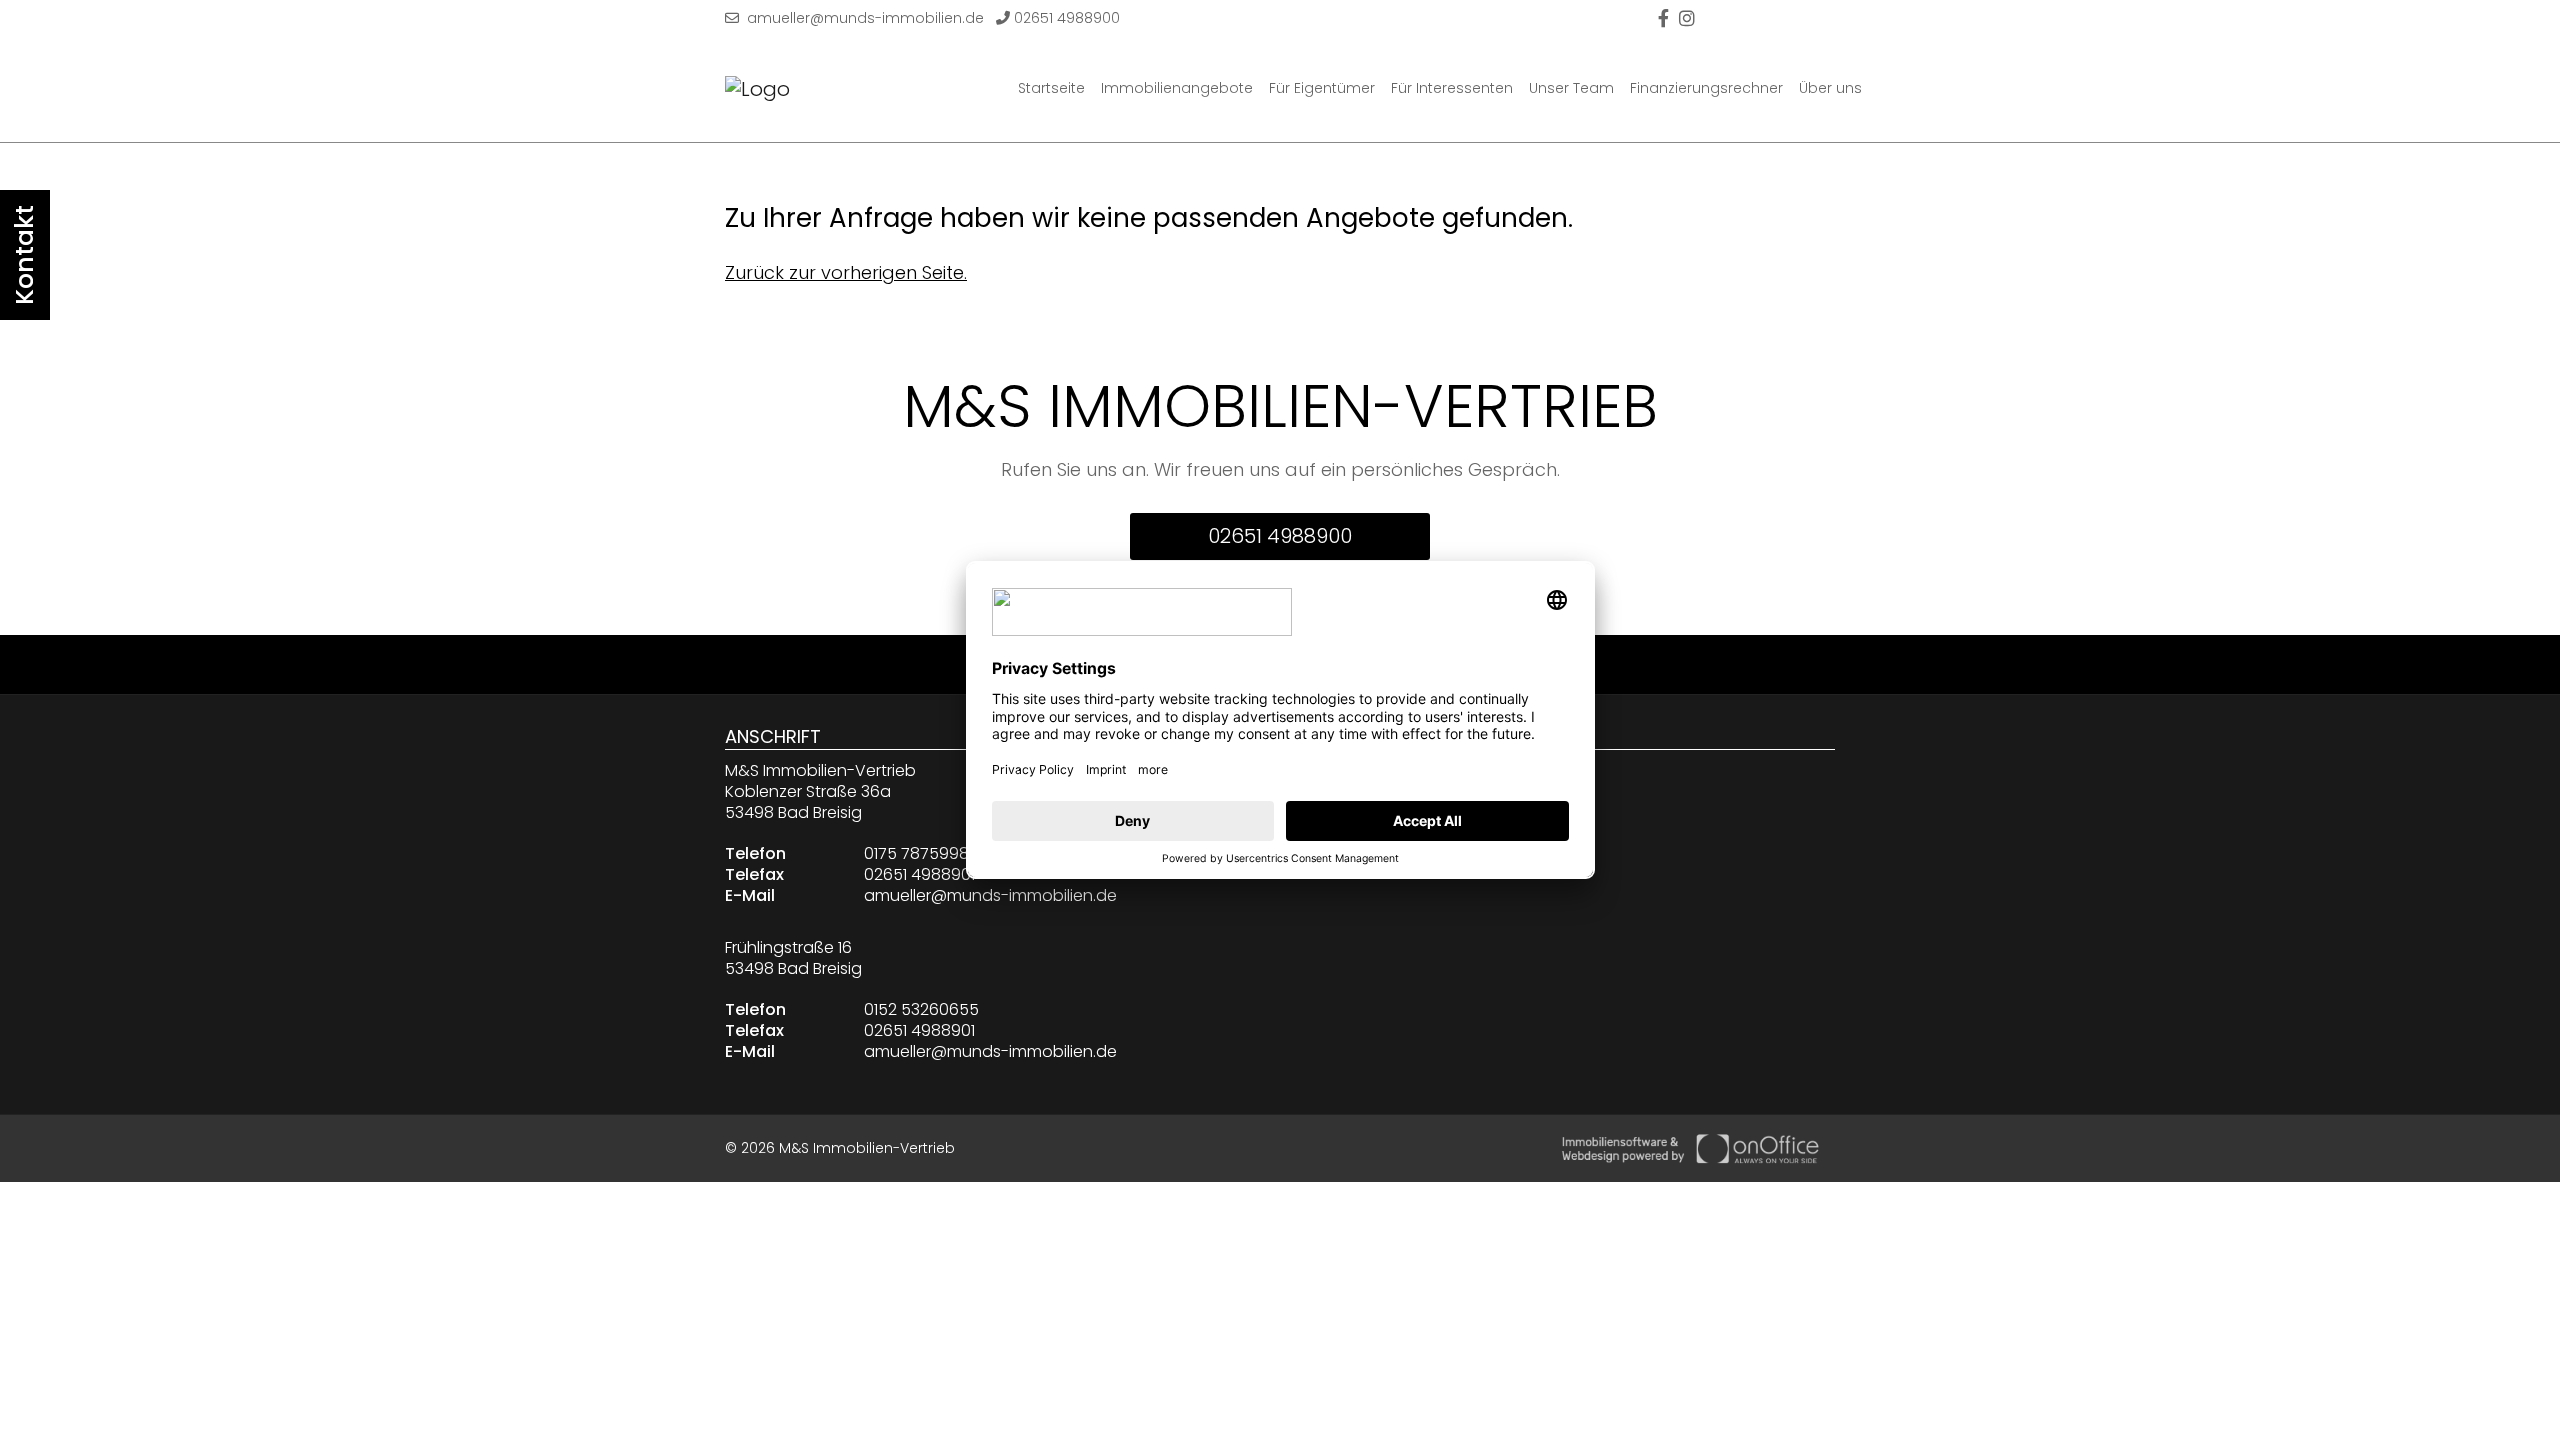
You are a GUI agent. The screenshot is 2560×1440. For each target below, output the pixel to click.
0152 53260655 (921, 1009)
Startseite (1051, 88)
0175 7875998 (916, 853)
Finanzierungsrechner (1706, 88)
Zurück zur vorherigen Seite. (846, 272)
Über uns (1830, 88)
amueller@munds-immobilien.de (861, 18)
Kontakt (24, 255)
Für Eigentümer (1322, 88)
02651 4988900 (1065, 18)
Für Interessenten (1452, 88)
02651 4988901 (919, 874)
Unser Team (1571, 88)
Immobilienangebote (1177, 88)
